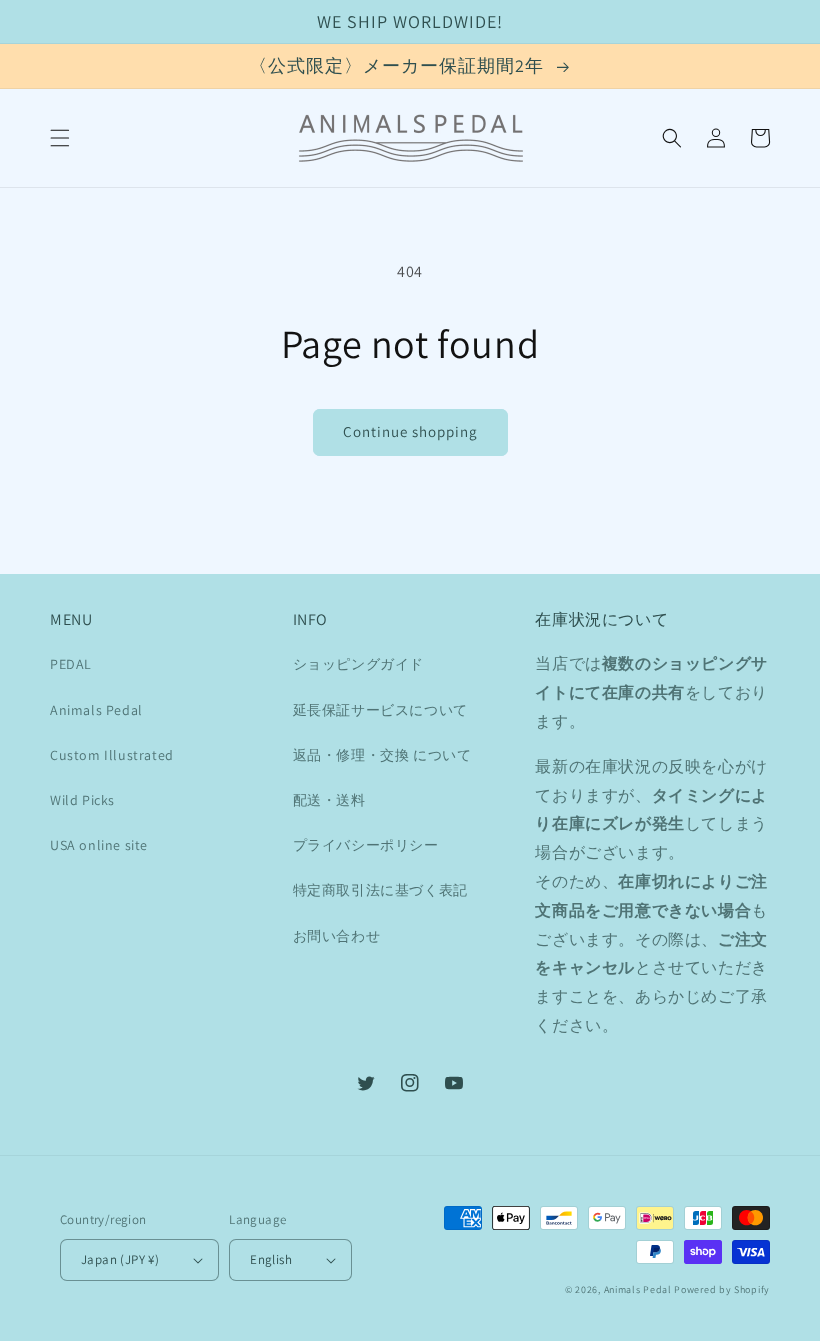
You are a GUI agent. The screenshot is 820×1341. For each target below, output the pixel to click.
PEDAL (71, 664)
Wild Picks (82, 800)
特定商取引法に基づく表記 (380, 890)
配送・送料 (329, 800)
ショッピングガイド (358, 664)
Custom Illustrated (112, 755)
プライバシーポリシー (366, 845)
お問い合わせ (337, 936)
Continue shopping (410, 431)
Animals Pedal (96, 710)
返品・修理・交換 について (382, 755)
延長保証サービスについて (380, 710)
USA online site (99, 845)
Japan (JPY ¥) (120, 1259)
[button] (60, 138)
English (271, 1259)
